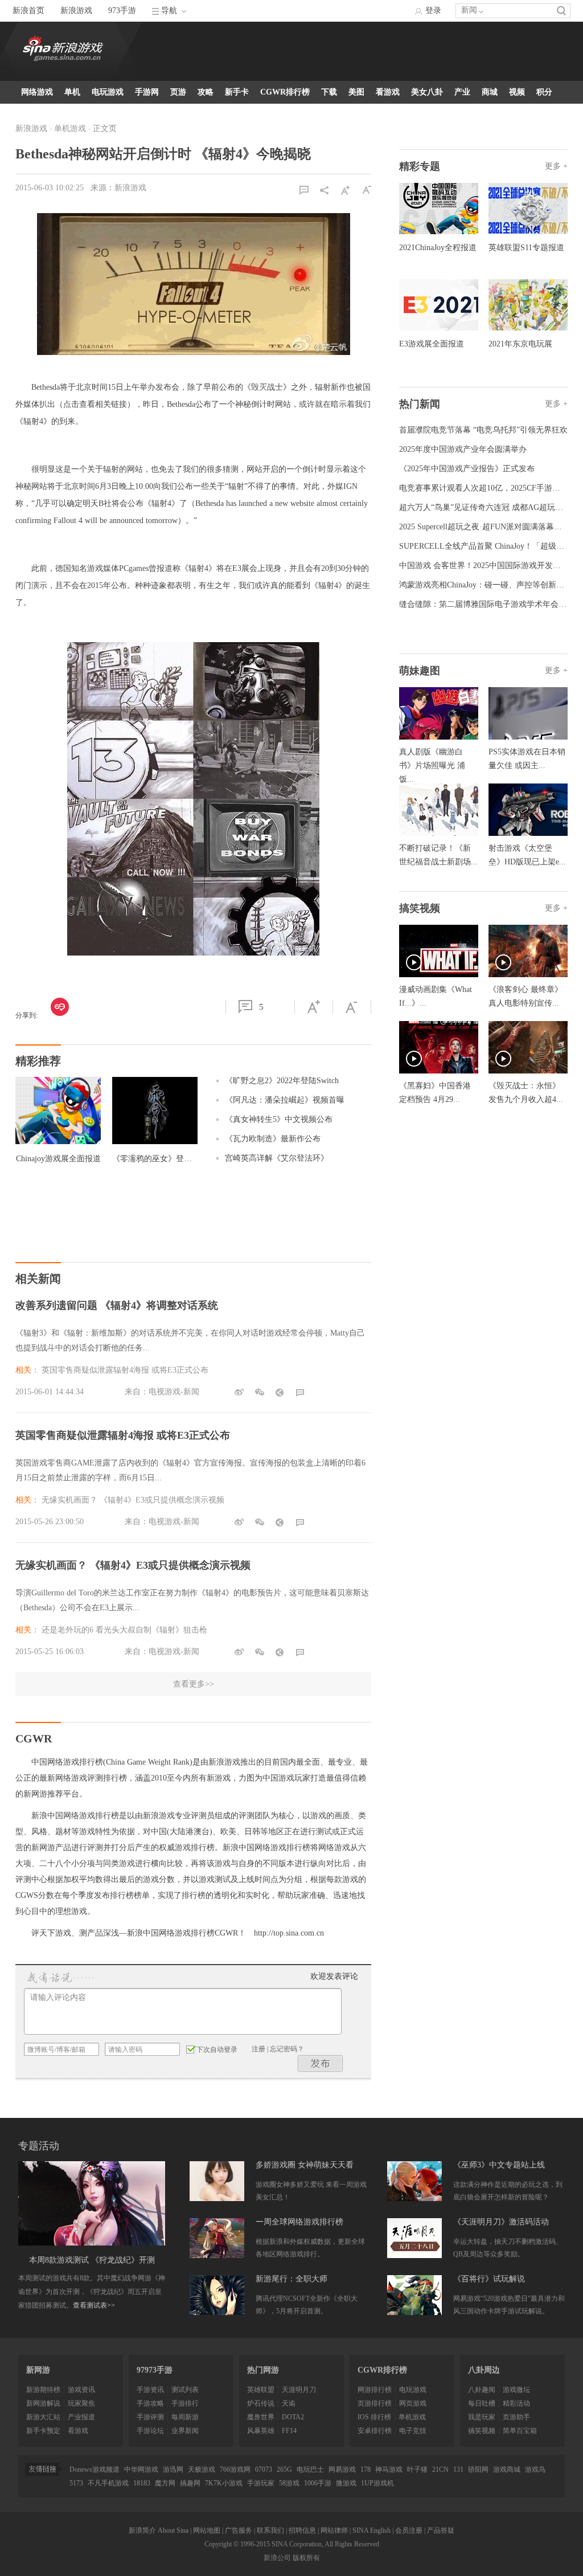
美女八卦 (427, 92)
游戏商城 (507, 2469)
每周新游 (185, 2417)
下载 (329, 92)
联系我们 (270, 2530)
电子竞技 (413, 2431)
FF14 (289, 2431)
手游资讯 (150, 2390)
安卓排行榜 (375, 2431)
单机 (72, 92)
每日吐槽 (482, 2403)
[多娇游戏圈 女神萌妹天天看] (217, 2181)
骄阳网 (478, 2469)
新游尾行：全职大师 (291, 2279)
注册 (258, 2049)
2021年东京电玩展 (520, 344)
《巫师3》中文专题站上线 (499, 2165)
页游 (178, 92)
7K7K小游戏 (224, 2483)
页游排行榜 (375, 2403)
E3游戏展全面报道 (432, 344)
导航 (169, 11)
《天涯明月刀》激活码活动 (501, 2222)
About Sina (173, 2530)
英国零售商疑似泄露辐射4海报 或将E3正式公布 (125, 1370)
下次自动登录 (217, 2050)
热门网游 (263, 2370)
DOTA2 (293, 2417)
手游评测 (150, 2417)
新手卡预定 (43, 2431)
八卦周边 (484, 2370)
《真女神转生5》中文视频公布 (279, 1119)
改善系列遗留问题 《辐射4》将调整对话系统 (117, 1305)
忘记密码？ (287, 2049)
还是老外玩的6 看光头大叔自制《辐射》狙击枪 (124, 1630)
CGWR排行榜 (285, 92)
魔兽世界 (261, 2417)
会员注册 (409, 2530)
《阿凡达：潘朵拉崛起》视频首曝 (285, 1100)
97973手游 (155, 2370)
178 (366, 2469)
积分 (544, 92)
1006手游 (318, 2483)
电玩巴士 (310, 2469)
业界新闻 (185, 2431)
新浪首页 (28, 11)
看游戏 (388, 92)
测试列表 (185, 2390)
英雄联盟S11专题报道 (526, 248)
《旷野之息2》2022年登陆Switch (282, 1081)
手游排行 (185, 2403)
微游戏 (346, 2483)
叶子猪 (417, 2469)
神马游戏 (389, 2469)
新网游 (38, 2370)
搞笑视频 (482, 2431)
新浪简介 (142, 2530)
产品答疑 (441, 2530)
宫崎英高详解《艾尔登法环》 (277, 1158)
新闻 (469, 10)
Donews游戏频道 (95, 2469)
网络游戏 (37, 92)
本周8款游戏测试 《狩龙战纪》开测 (92, 2260)
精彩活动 (516, 2403)
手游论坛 (150, 2431)
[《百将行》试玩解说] (414, 2295)
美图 (356, 92)
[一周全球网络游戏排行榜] (217, 2238)
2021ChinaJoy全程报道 (438, 248)
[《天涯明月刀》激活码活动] (414, 2238)
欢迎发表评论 (334, 1976)
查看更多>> (194, 1684)
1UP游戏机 (377, 2483)
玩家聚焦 (81, 2403)
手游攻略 (150, 2403)
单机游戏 (70, 128)
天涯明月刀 (299, 2390)
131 (458, 2469)
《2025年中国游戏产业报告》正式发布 (467, 469)
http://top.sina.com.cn (289, 1933)
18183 (142, 2483)
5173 (76, 2483)
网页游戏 (413, 2403)
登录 (433, 11)
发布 (321, 2063)
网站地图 (207, 2530)
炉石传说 (261, 2403)
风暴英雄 (261, 2431)
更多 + (556, 166)
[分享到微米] (60, 1007)
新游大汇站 (43, 2417)
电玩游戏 (108, 92)
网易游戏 (342, 2469)
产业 (462, 92)
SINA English (371, 2530)
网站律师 (334, 2530)
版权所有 (306, 2558)
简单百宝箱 (520, 2431)
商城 (490, 92)
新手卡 (237, 92)
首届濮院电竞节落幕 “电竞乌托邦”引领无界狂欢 (483, 430)
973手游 (122, 11)
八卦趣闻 (482, 2390)
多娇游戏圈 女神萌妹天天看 (305, 2165)
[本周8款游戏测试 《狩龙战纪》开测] (92, 2203)
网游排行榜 (375, 2390)
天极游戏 (202, 2469)
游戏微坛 (516, 2390)
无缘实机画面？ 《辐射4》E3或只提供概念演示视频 (133, 1500)
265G (284, 2469)
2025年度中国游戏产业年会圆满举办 (463, 449)
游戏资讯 (81, 2390)
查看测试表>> (94, 2305)
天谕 (289, 2403)
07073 (264, 2469)
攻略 (206, 92)
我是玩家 (482, 2417)
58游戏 (289, 2483)
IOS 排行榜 (374, 2417)
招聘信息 (302, 2530)
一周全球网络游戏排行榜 (299, 2222)
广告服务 (239, 2530)
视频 (517, 92)
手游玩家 (261, 2483)
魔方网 (165, 2483)
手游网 (147, 92)
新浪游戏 (76, 11)
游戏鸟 (535, 2469)
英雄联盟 (261, 2390)
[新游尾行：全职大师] (217, 2295)
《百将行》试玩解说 (489, 2279)
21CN (440, 2469)
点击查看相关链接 (95, 404)
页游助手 (516, 2417)
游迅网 (173, 2469)
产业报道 (81, 2417)
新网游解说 (43, 2403)
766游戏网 (235, 2469)
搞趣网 (190, 2483)
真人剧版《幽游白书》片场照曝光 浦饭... (432, 766)
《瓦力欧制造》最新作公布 (273, 1139)
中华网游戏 (141, 2469)
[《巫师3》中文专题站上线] (414, 2181)
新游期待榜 (43, 2390)
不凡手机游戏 (108, 2483)
